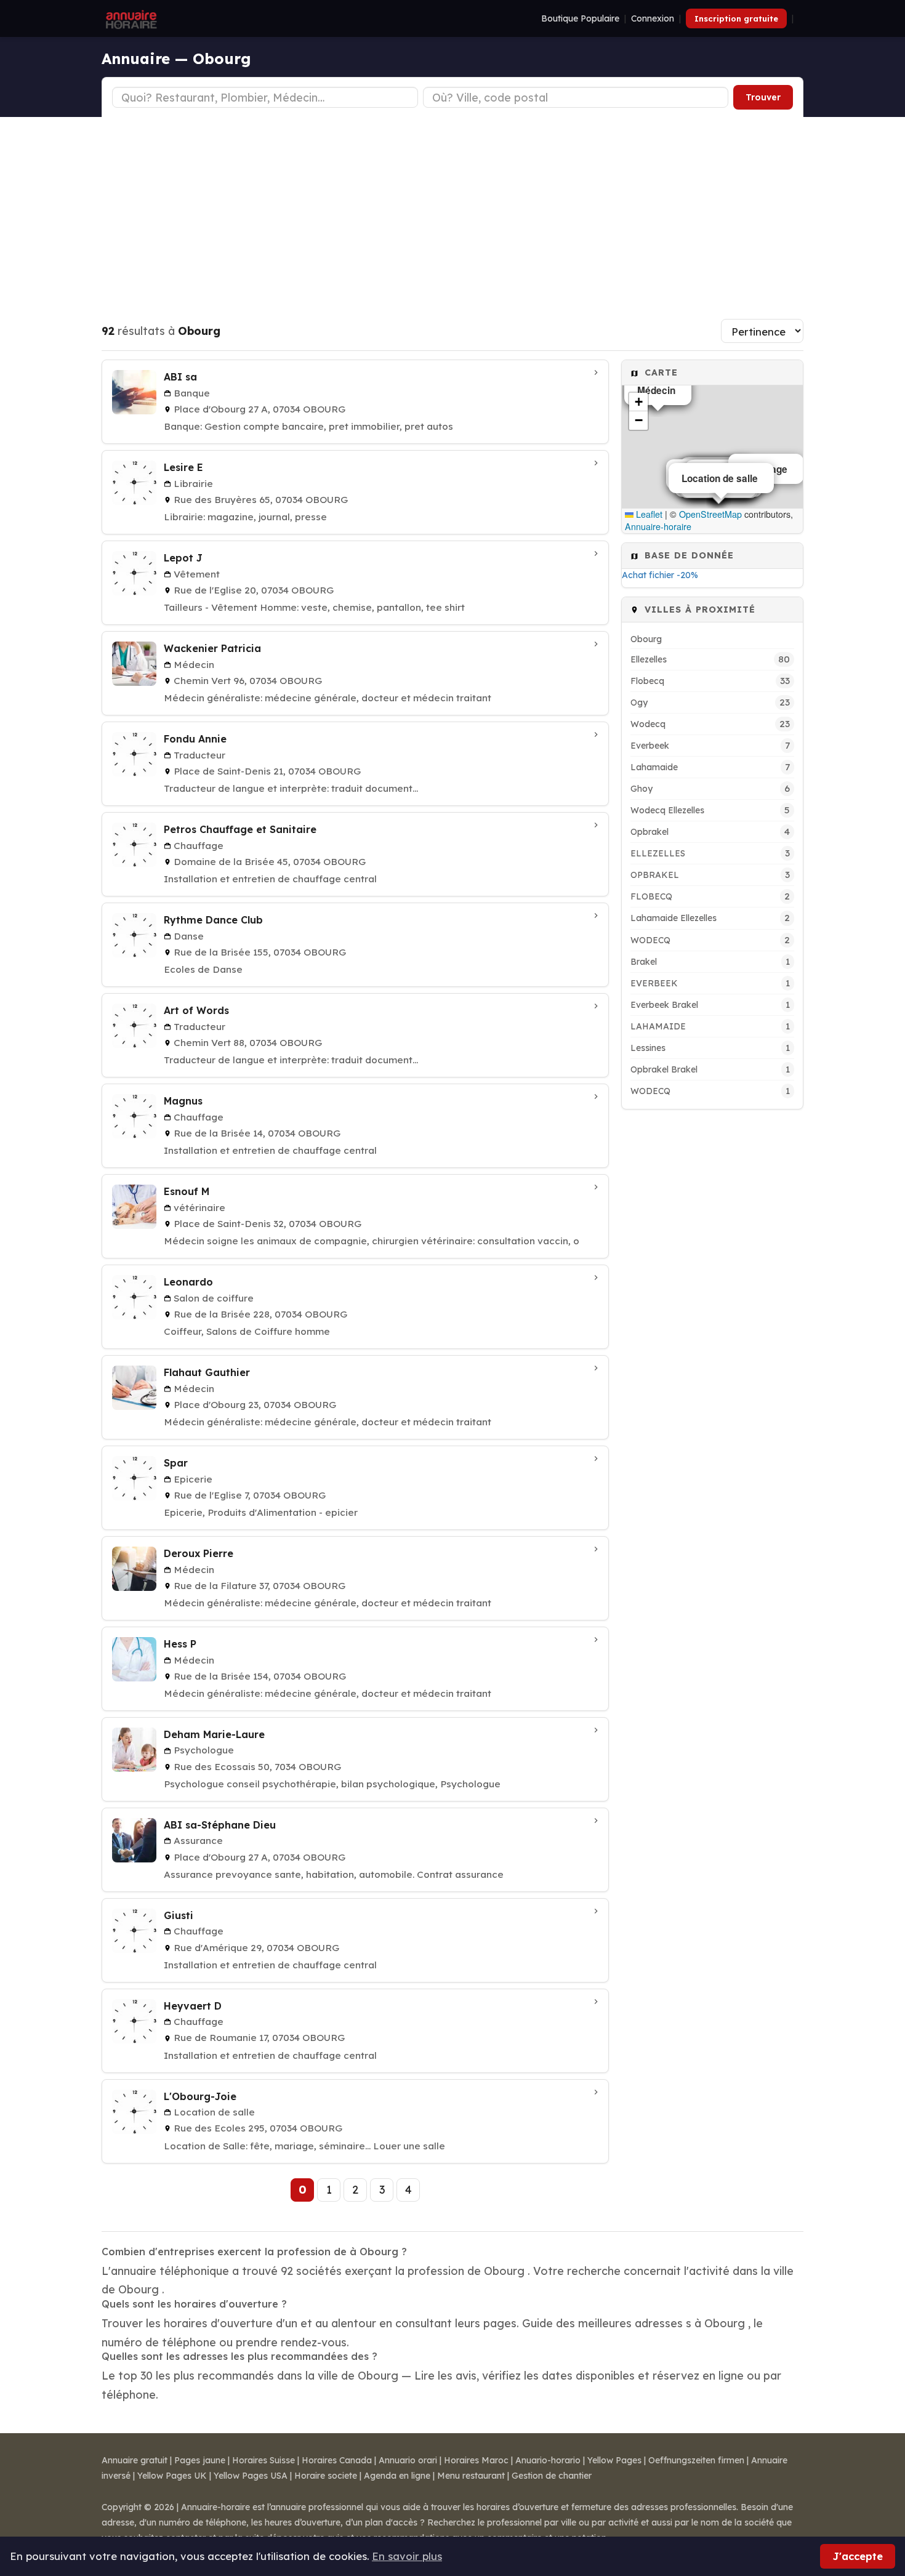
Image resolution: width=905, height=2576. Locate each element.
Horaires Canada (337, 2460)
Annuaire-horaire (658, 526)
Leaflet (648, 514)
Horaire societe (326, 2476)
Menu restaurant (471, 2476)
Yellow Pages (614, 2460)
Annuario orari (408, 2460)
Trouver (763, 97)
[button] (638, 402)
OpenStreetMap (710, 514)
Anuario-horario (548, 2460)
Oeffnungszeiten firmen (696, 2460)
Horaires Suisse (263, 2460)
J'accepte (858, 2556)
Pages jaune (200, 2460)
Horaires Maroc (476, 2460)
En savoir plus (407, 2556)
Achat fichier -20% (660, 575)
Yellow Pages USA (251, 2476)
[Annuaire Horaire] (130, 18)
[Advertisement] (452, 209)
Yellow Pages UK (172, 2476)
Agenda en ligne (397, 2476)
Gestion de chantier (552, 2476)
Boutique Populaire (580, 18)
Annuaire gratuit (135, 2460)
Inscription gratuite (736, 18)
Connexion (653, 18)
